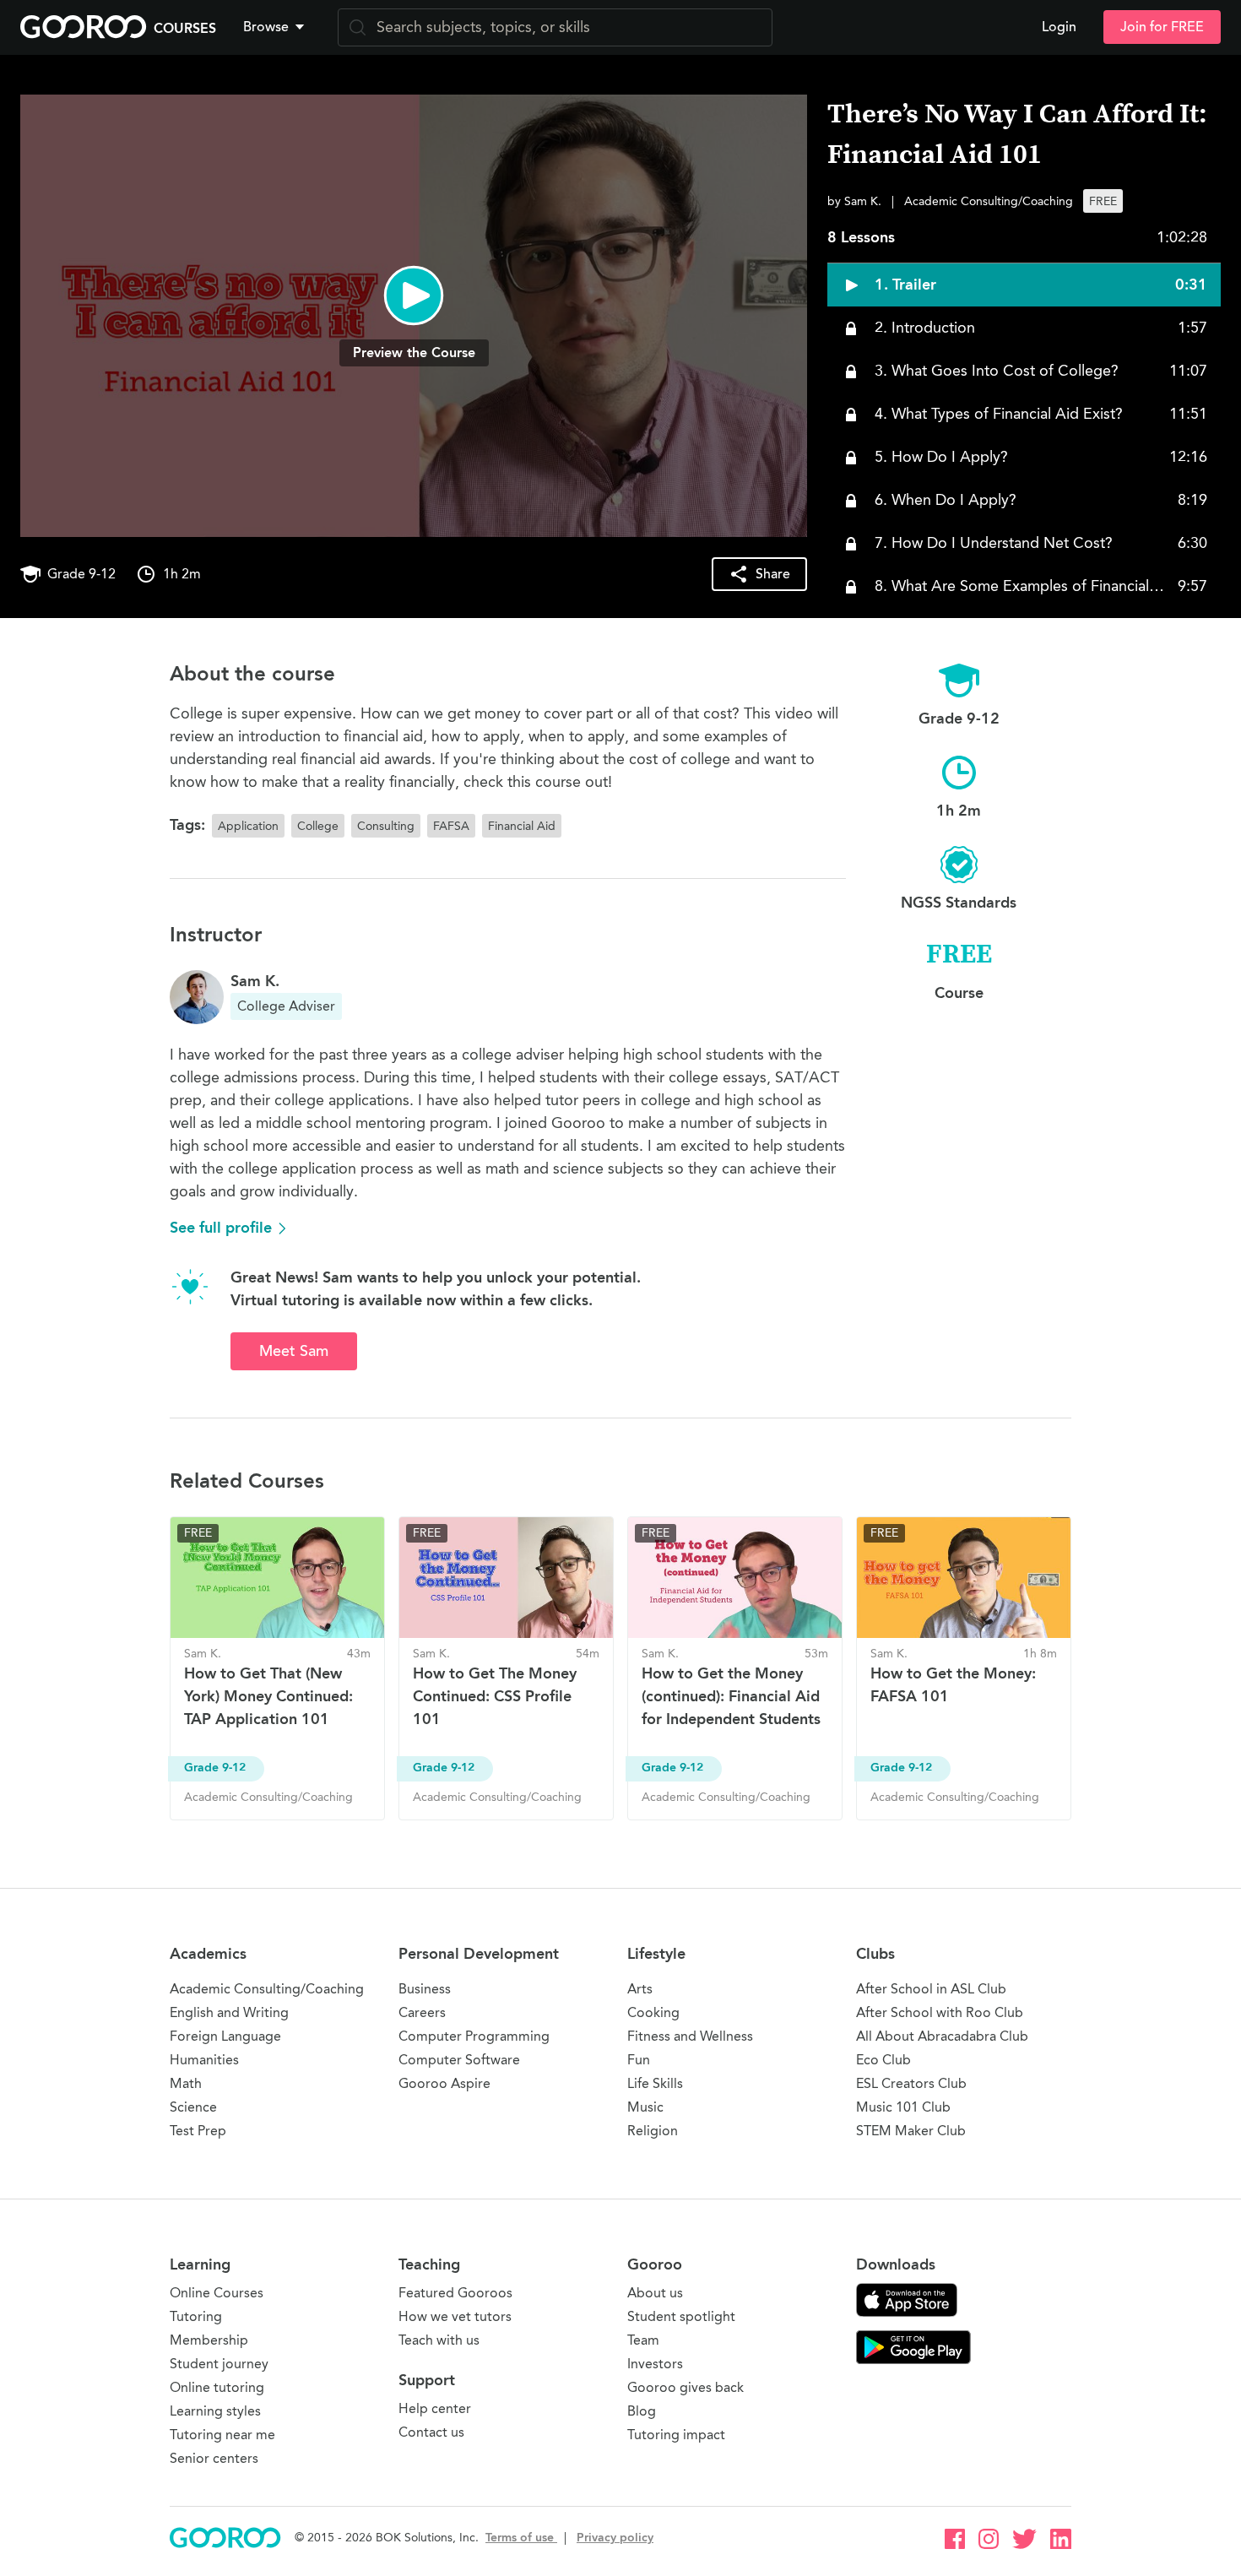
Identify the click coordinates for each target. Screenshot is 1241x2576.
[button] (277, 27)
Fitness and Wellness (690, 2036)
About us (655, 2293)
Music (645, 2107)
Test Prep (198, 2131)
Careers (422, 2012)
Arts (640, 1989)
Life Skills (655, 2083)
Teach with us (439, 2340)
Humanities (204, 2060)
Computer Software (459, 2060)
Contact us (431, 2432)
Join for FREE (1162, 27)
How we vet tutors (455, 2316)
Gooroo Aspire (444, 2083)
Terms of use (521, 2538)
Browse (266, 27)
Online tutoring (217, 2387)
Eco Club (883, 2060)
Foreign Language (225, 2036)
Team (643, 2340)
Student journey (219, 2364)
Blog (642, 2411)
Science (193, 2107)
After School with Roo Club (940, 2012)
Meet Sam (294, 1351)
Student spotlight (681, 2316)
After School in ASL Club (931, 1989)
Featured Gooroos (455, 2293)
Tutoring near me (222, 2435)
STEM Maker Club (911, 2131)
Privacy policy (615, 2538)
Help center (435, 2408)
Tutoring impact (676, 2435)
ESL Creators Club (911, 2083)
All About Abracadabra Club (942, 2036)
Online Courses (217, 2293)
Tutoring (196, 2316)
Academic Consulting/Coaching (267, 1989)
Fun (639, 2060)
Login (1059, 27)
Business (425, 1989)
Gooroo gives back (686, 2387)
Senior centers (214, 2458)
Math (186, 2083)
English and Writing (229, 2012)
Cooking (653, 2012)
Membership (209, 2340)
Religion (653, 2131)
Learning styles (215, 2411)
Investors (655, 2364)
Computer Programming (474, 2036)
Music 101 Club (903, 2107)
